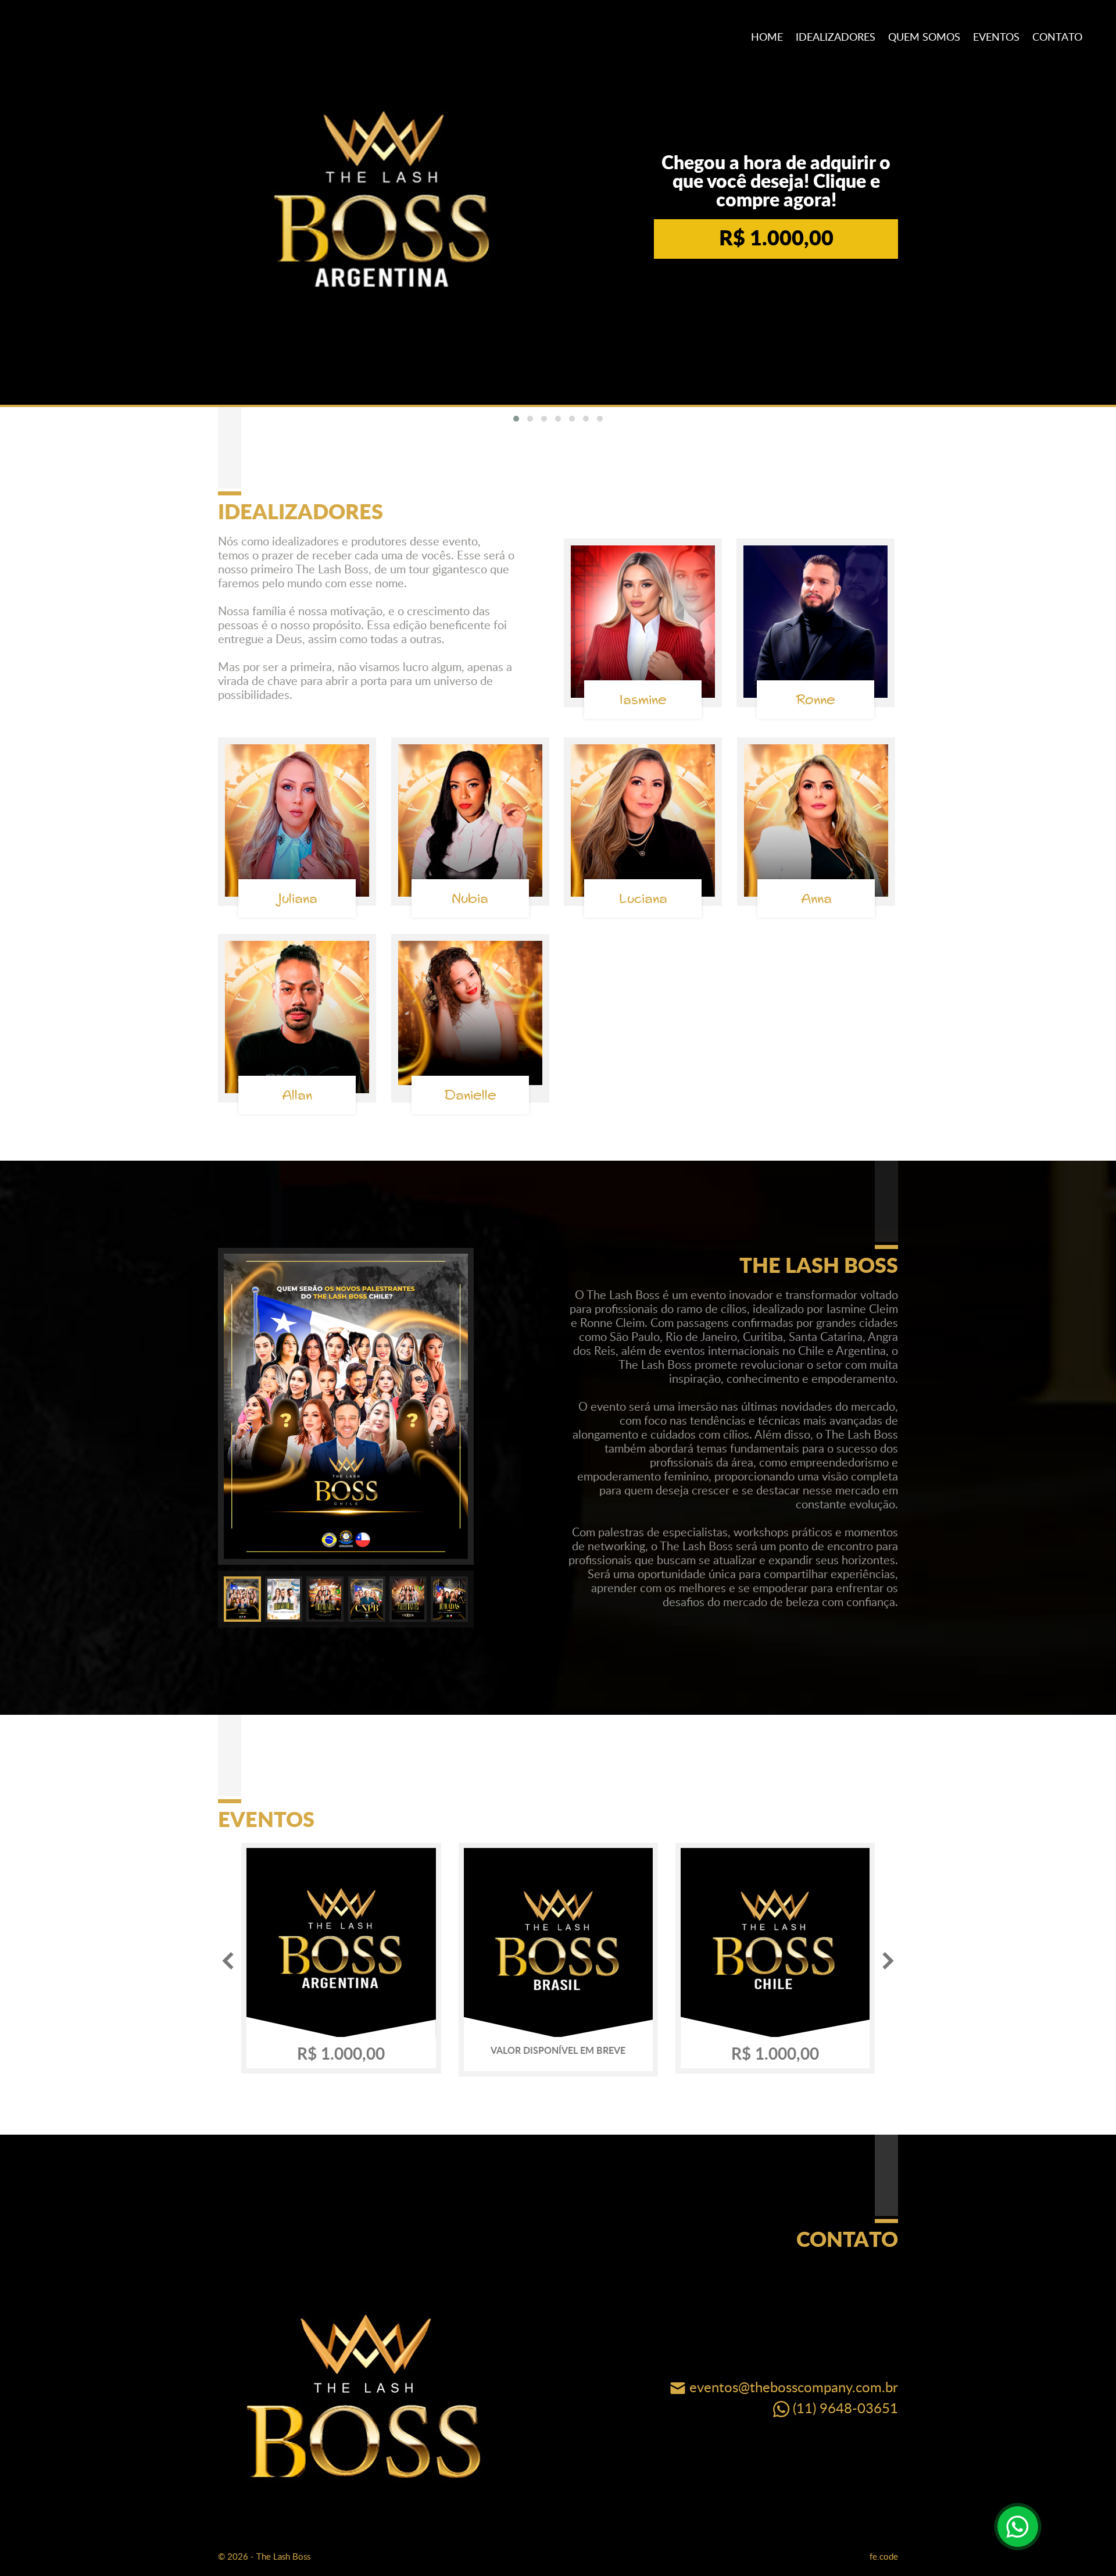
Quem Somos (924, 38)
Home (767, 38)
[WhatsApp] (1018, 2527)
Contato (1057, 38)
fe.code (884, 2557)
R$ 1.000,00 (776, 239)
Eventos (996, 38)
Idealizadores (836, 38)
